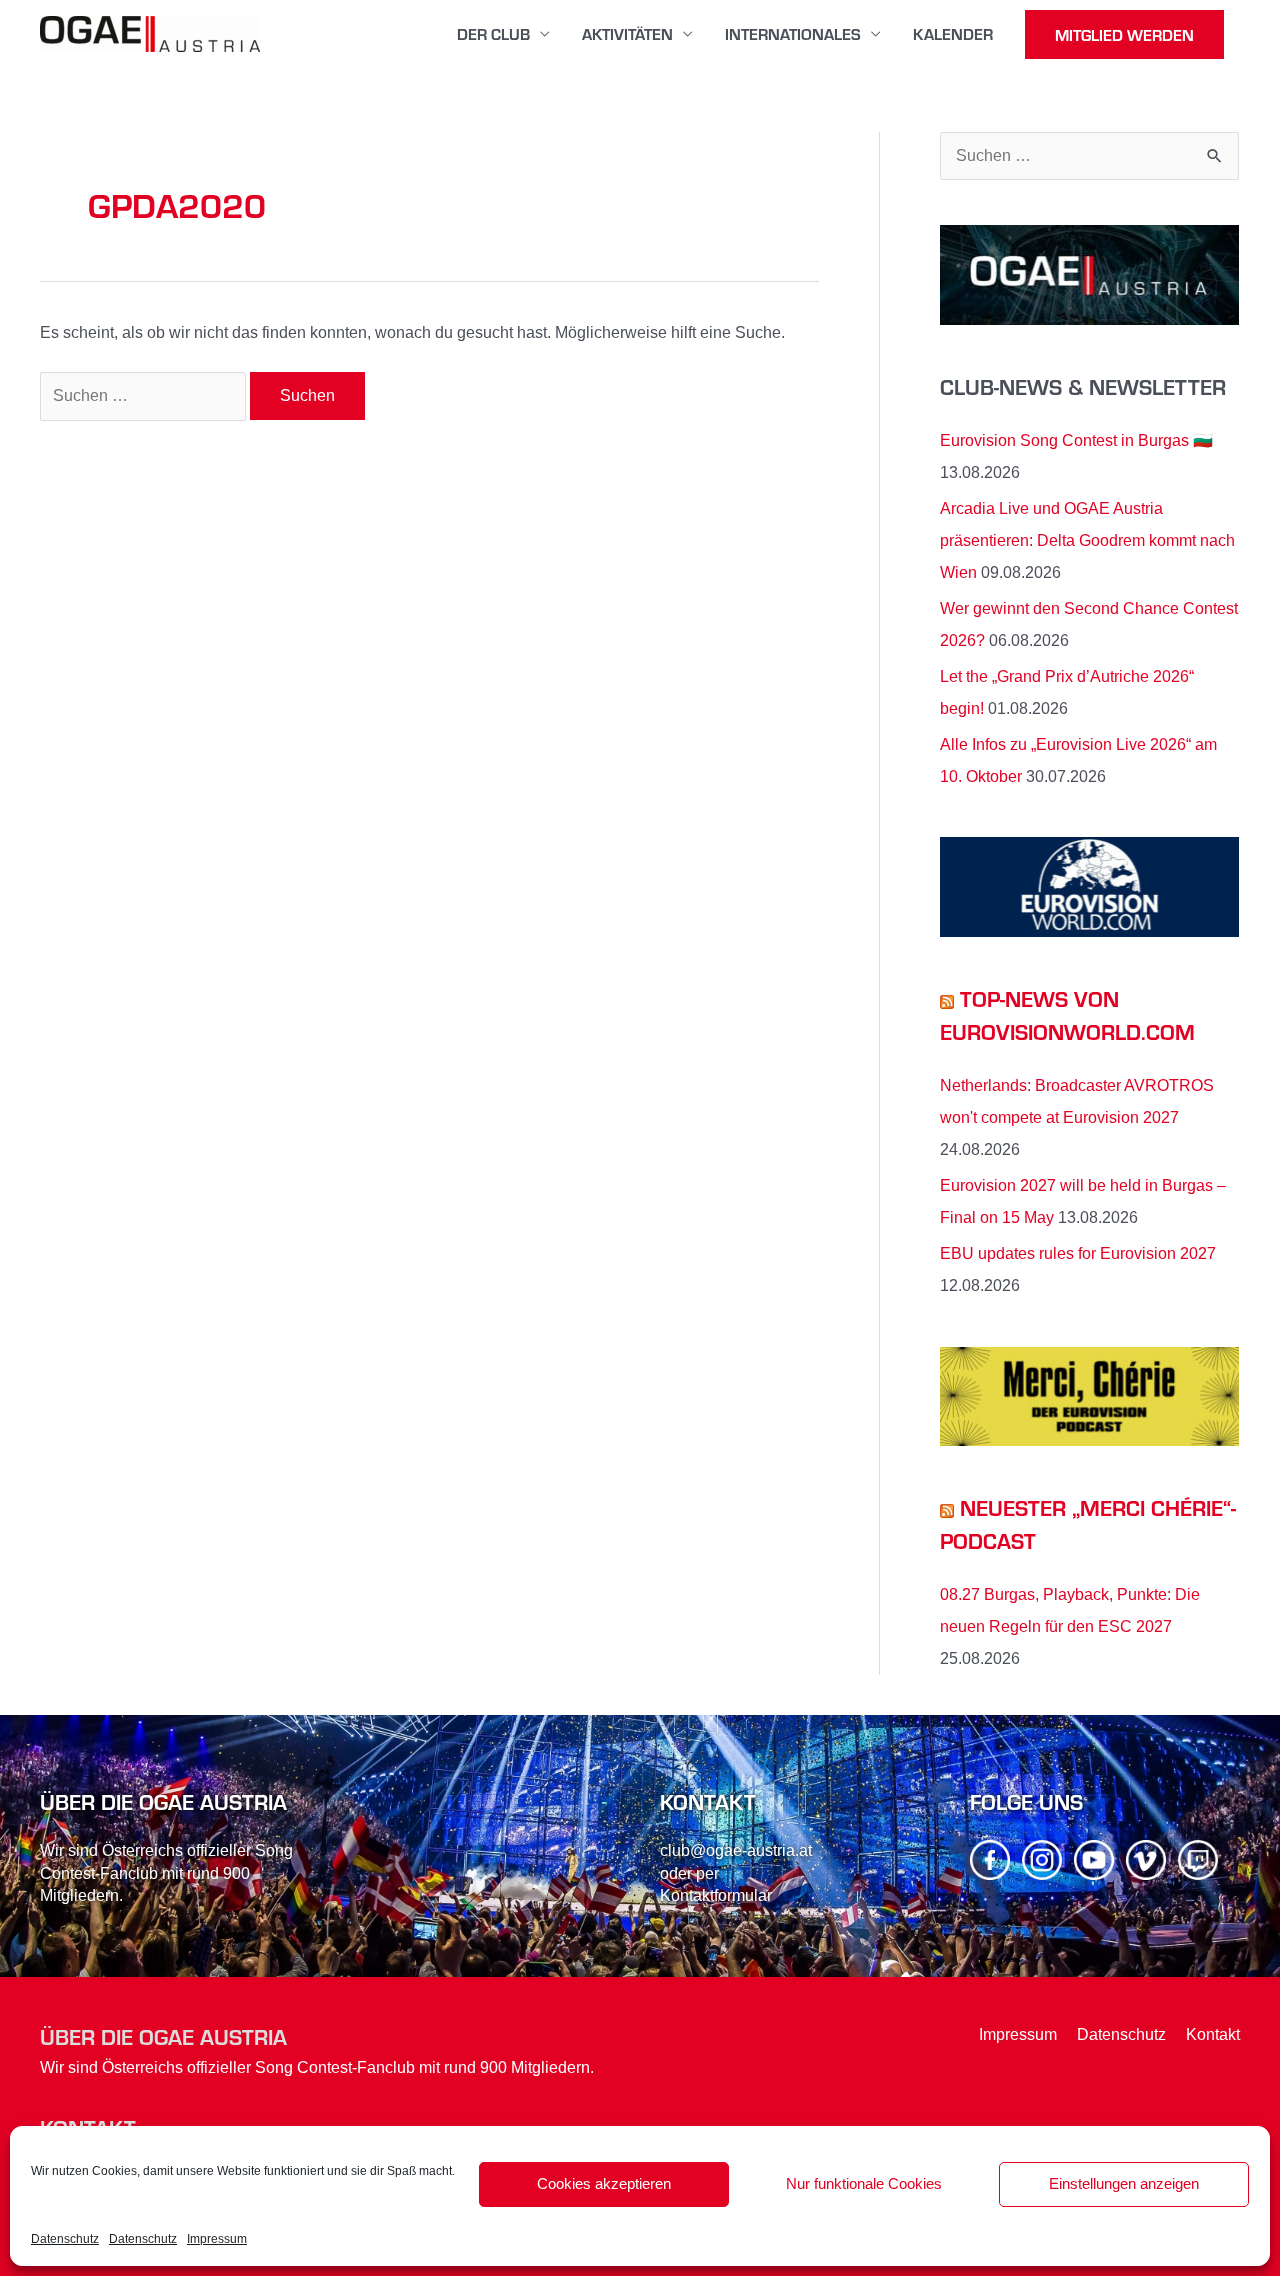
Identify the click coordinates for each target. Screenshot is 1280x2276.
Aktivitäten (627, 33)
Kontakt (1213, 2034)
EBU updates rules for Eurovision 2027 (1078, 1253)
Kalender (953, 33)
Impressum (217, 2239)
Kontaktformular (716, 1895)
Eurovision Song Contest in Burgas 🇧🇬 (1076, 440)
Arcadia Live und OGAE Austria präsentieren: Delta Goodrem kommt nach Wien (1087, 540)
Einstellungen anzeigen (1124, 2183)
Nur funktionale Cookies (864, 2183)
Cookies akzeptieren (604, 2183)
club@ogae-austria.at (736, 1850)
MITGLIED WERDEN (1124, 34)
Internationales (793, 33)
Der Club (493, 33)
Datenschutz (65, 2239)
